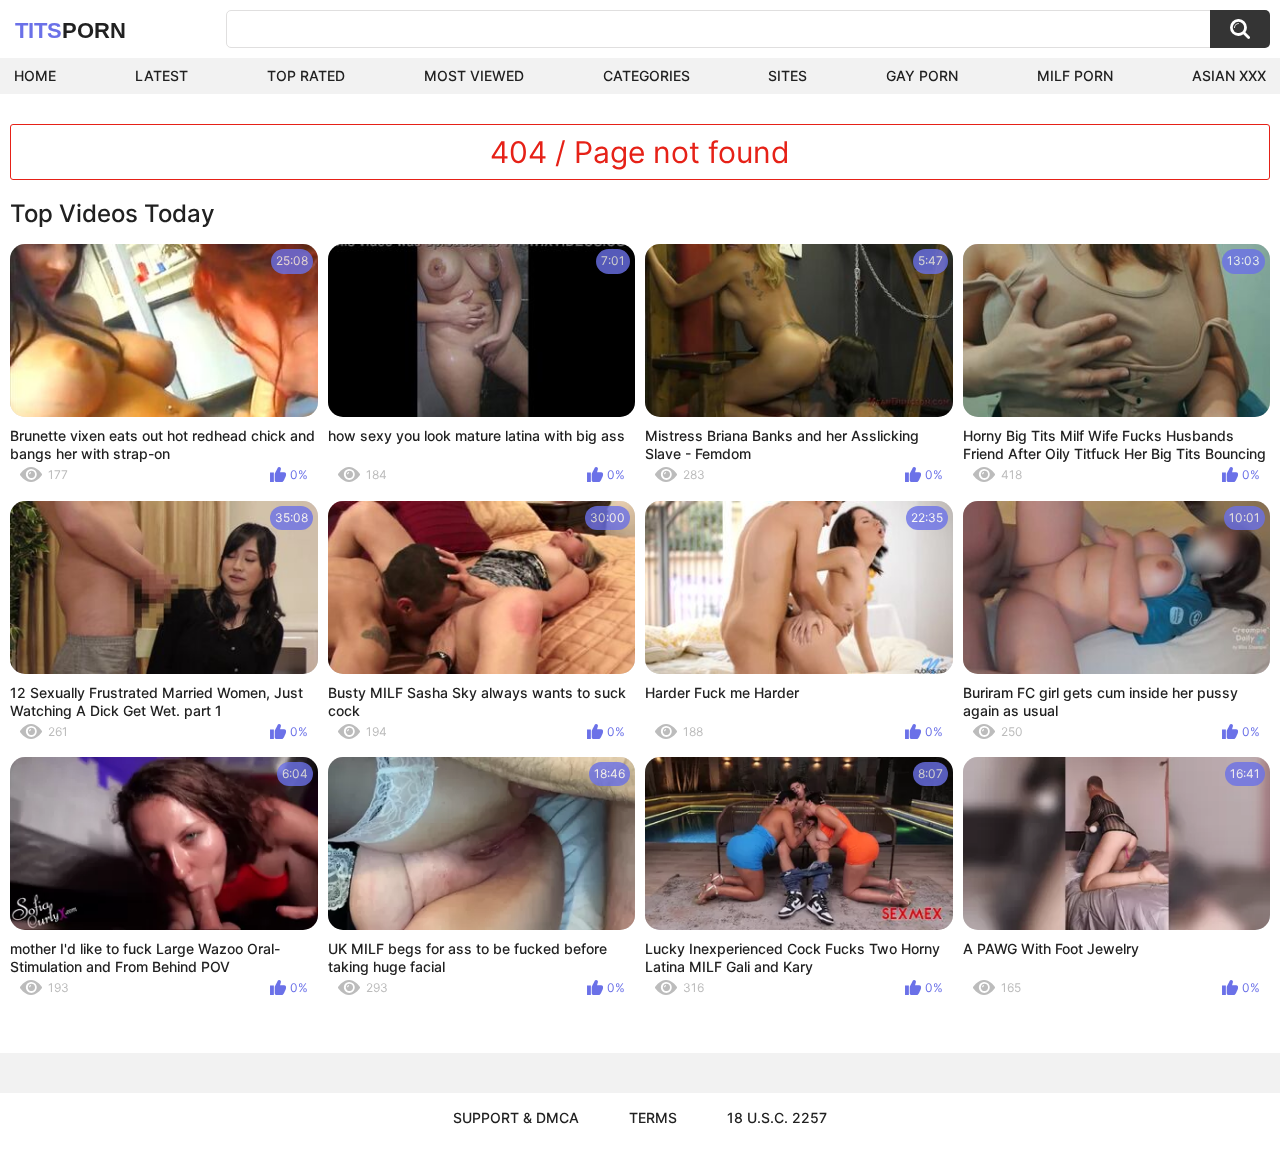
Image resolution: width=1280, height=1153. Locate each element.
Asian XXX (1229, 75)
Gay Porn (922, 75)
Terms (653, 1117)
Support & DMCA (516, 1117)
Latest (161, 75)
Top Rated (306, 75)
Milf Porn (1075, 75)
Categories (646, 75)
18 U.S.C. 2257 (777, 1117)
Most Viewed (474, 75)
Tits (70, 30)
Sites (787, 75)
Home (35, 75)
